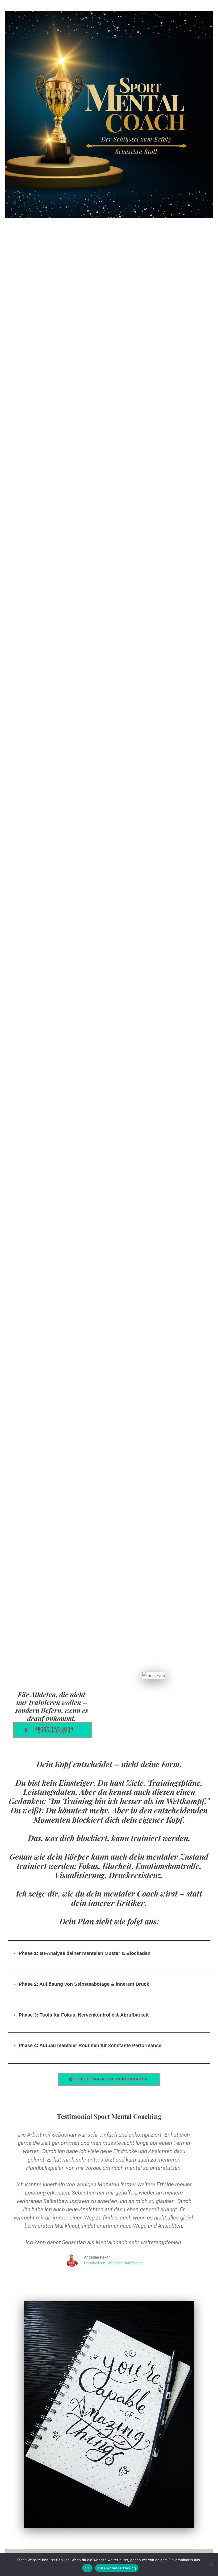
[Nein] (211, 2565)
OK (87, 2568)
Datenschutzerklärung (117, 2568)
